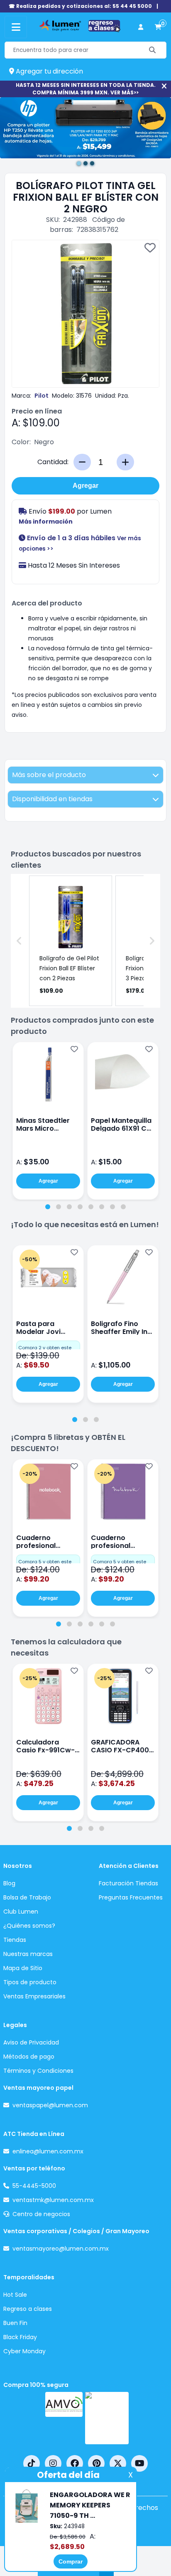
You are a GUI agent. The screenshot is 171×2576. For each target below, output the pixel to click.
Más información (46, 522)
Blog (9, 1883)
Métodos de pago (29, 2057)
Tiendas (15, 1940)
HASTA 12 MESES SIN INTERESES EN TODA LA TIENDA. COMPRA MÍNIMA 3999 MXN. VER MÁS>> (86, 89)
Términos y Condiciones (38, 2071)
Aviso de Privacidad (31, 2042)
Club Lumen (21, 1912)
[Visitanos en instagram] (53, 2463)
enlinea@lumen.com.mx (48, 2151)
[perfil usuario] (141, 27)
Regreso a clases (28, 2309)
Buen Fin (15, 2323)
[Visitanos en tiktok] (32, 2463)
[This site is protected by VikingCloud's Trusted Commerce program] (107, 2418)
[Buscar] (153, 50)
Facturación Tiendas (128, 1883)
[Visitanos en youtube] (139, 2463)
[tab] (48, 1207)
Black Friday (20, 2337)
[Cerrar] (164, 86)
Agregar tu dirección (49, 71)
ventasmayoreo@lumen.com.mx (61, 2249)
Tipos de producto (30, 1982)
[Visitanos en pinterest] (96, 2463)
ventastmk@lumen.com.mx (53, 2200)
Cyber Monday (24, 2351)
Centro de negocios (41, 2214)
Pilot (42, 396)
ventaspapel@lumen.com (50, 2105)
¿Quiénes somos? (29, 1926)
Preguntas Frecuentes (131, 1897)
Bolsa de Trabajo (27, 1897)
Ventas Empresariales (34, 1996)
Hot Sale (15, 2295)
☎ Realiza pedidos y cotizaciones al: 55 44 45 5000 (80, 6)
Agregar (85, 486)
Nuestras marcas (28, 1954)
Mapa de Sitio (23, 1968)
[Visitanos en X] (118, 2463)
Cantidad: (53, 462)
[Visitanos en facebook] (75, 2463)
